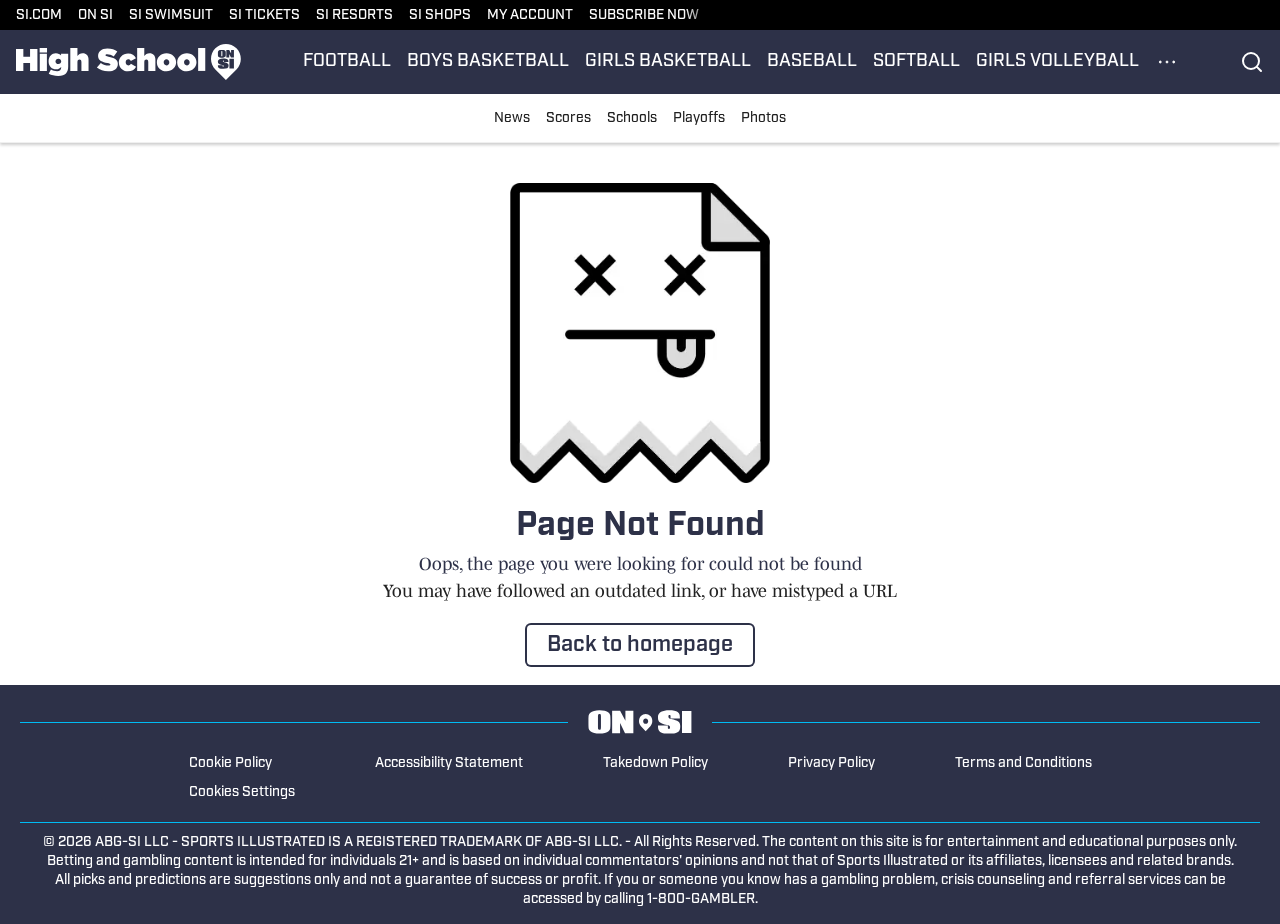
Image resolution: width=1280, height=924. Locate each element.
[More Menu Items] (1167, 62)
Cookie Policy (230, 763)
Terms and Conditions (1023, 763)
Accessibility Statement (449, 763)
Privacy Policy (831, 763)
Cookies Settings (242, 792)
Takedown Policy (655, 763)
